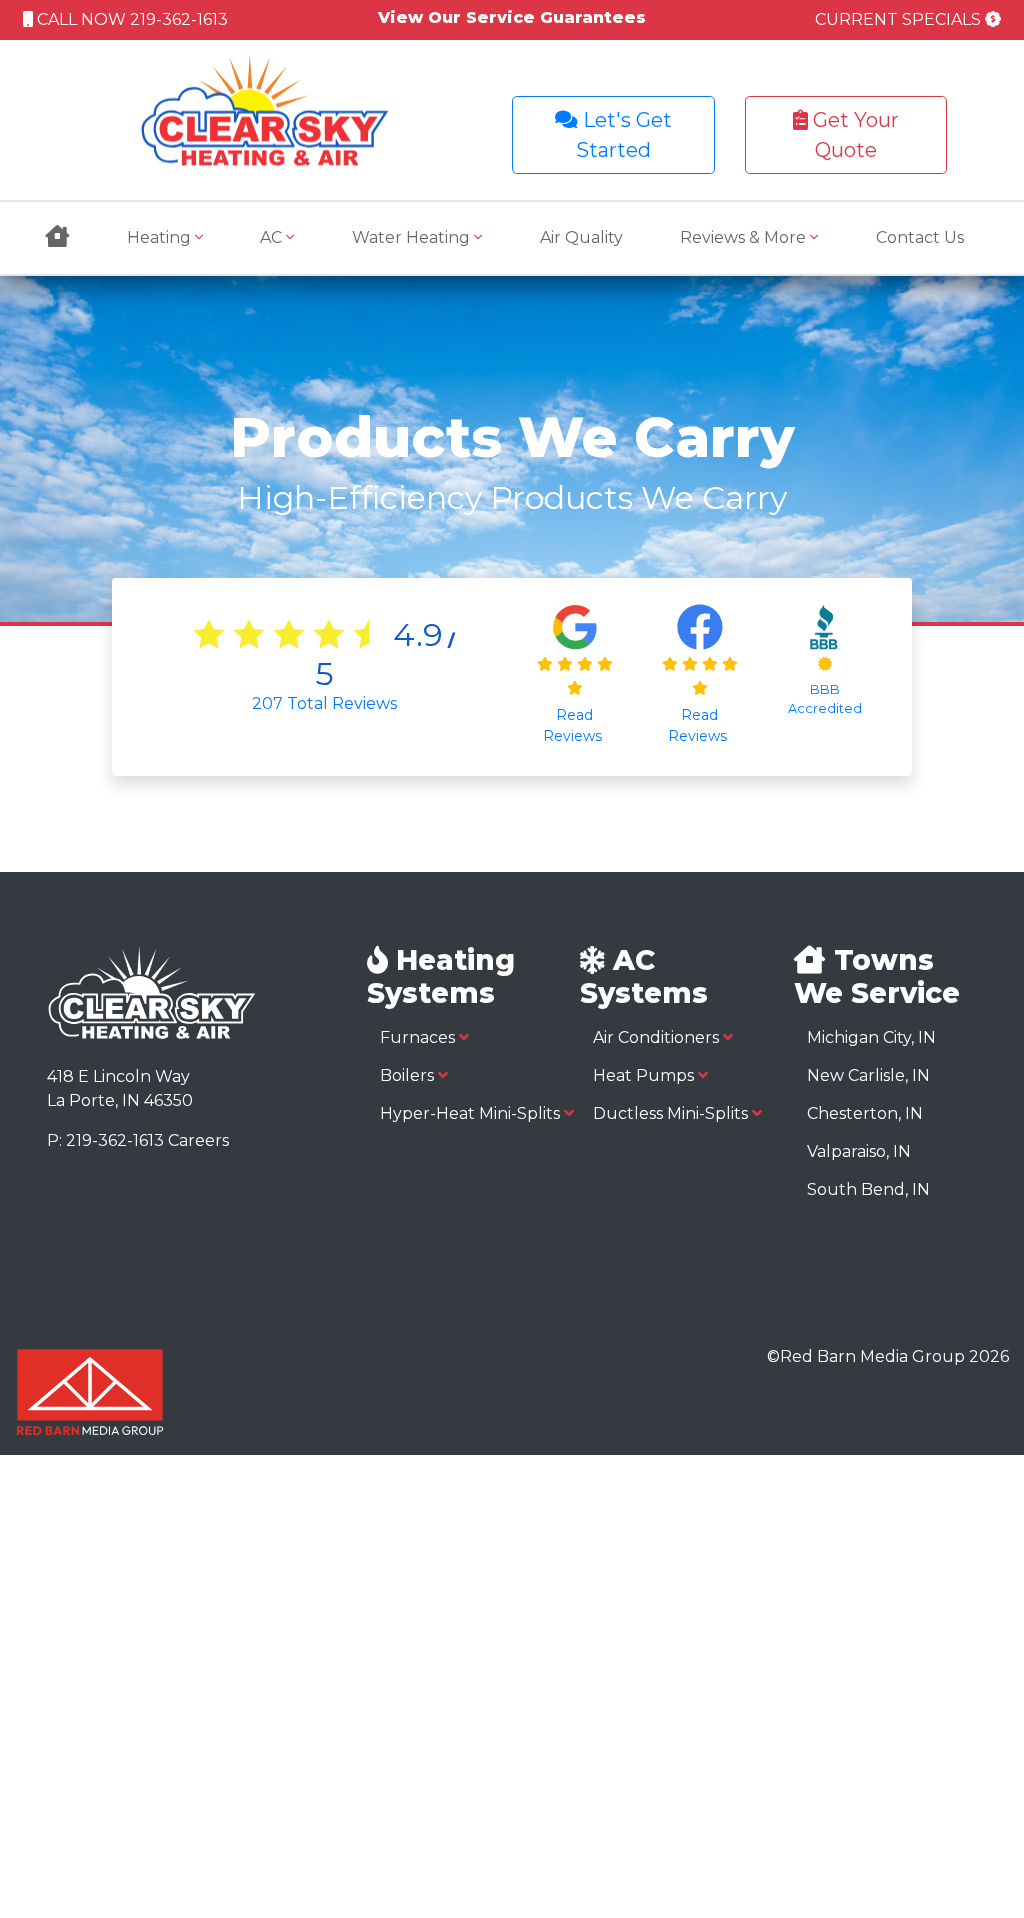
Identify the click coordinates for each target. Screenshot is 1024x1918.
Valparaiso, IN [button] (859, 1151)
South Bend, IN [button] (868, 1189)
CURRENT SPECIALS (900, 19)
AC (273, 237)
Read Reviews (574, 725)
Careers (198, 1140)
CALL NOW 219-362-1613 (130, 19)
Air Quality (581, 237)
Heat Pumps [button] (645, 1075)
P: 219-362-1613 (105, 1140)
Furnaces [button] (419, 1037)
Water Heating (413, 237)
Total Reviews (324, 703)
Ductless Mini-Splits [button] (672, 1113)
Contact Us (920, 237)
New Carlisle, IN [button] (868, 1075)
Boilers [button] (409, 1075)
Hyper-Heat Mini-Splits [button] (472, 1113)
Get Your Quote (853, 135)
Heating (161, 237)
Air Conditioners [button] (658, 1037)
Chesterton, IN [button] (865, 1113)
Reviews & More (745, 237)
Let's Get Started (624, 135)
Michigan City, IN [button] (871, 1037)
